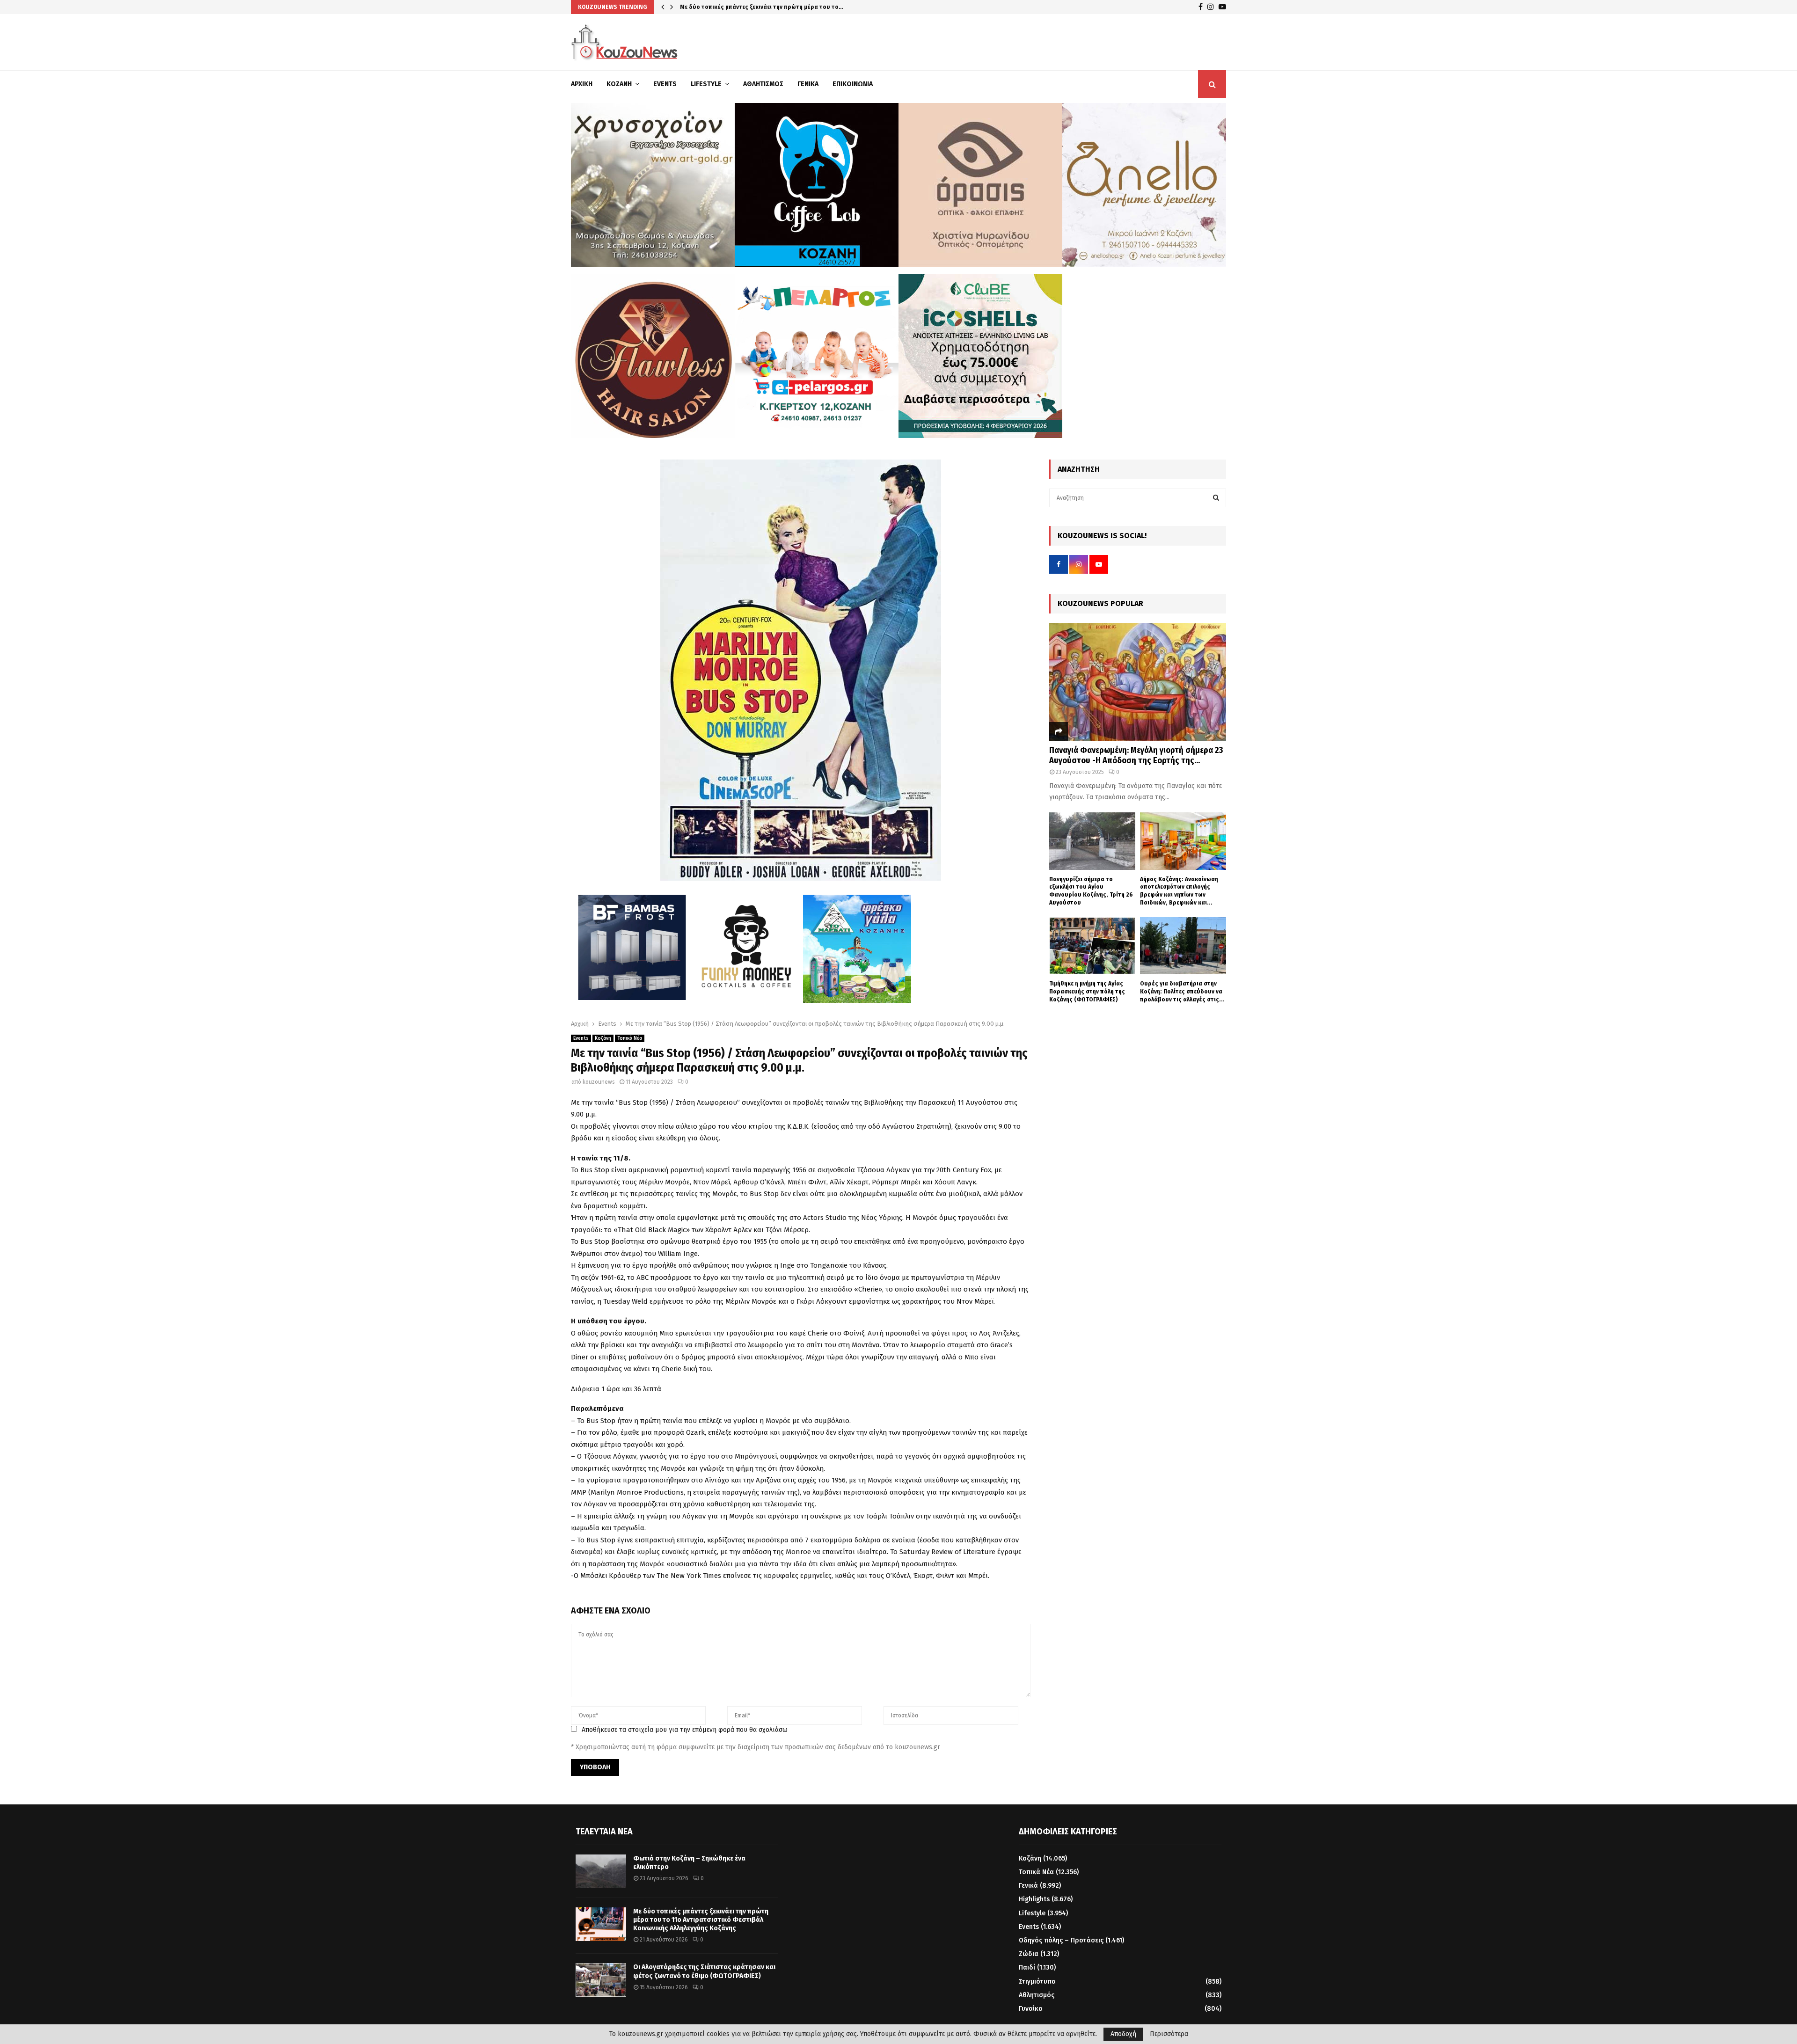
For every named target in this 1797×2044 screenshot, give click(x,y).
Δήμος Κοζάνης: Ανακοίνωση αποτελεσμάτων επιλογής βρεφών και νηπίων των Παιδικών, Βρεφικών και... (1179, 891)
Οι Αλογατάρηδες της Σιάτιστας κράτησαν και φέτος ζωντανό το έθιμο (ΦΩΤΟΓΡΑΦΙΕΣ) (704, 1971)
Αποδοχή (1123, 2034)
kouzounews (599, 1082)
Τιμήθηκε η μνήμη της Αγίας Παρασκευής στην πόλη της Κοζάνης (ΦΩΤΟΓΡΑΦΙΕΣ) (1087, 991)
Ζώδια (1029, 1954)
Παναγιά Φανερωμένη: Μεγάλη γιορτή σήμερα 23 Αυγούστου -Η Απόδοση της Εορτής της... (1136, 755)
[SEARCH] (1216, 498)
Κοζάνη (619, 84)
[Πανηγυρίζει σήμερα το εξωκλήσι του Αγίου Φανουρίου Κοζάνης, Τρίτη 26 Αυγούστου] (1092, 841)
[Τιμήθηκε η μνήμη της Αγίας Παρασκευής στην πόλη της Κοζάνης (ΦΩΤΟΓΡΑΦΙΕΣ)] (1092, 946)
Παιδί (1027, 1967)
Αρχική (582, 84)
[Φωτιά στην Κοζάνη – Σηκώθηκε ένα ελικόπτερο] (601, 1871)
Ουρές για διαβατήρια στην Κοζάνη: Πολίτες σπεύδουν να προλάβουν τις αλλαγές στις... (1182, 991)
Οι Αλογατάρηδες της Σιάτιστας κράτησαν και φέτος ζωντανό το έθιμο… (782, 7)
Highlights (1034, 1899)
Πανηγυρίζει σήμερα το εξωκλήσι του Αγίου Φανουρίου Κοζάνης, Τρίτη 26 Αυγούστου (1091, 891)
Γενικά (808, 84)
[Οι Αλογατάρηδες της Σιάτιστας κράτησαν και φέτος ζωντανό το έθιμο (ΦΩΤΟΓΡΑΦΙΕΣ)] (601, 1980)
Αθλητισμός (763, 84)
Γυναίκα (1031, 2009)
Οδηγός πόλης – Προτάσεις (1061, 1940)
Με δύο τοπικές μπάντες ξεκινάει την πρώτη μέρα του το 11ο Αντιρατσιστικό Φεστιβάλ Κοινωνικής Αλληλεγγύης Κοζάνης (701, 1920)
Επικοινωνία (853, 84)
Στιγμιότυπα (1037, 1982)
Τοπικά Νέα (630, 1038)
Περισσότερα (1169, 2034)
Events (665, 84)
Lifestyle (706, 84)
